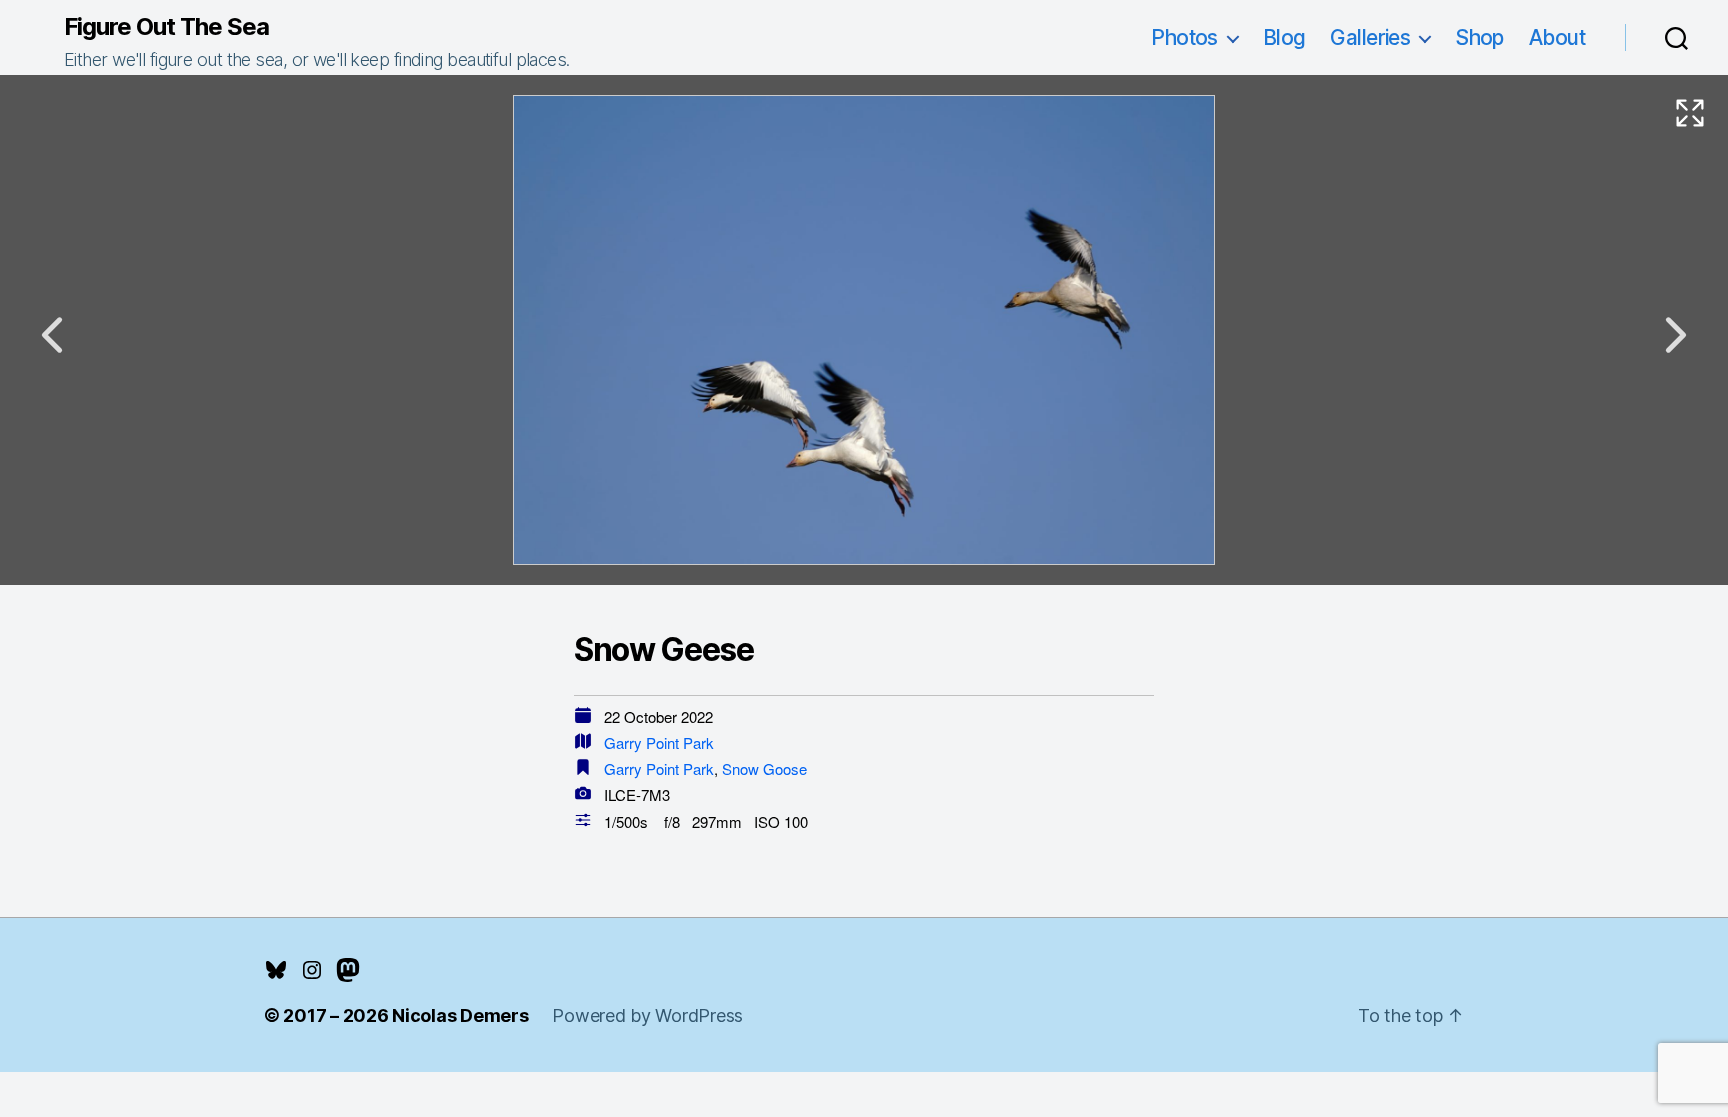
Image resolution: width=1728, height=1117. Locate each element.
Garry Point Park (659, 742)
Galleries (1370, 37)
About (1557, 37)
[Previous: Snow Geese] (52, 335)
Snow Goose (764, 768)
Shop (1479, 37)
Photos (1184, 37)
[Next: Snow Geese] (1676, 335)
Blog (1284, 37)
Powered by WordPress (647, 1015)
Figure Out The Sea (166, 27)
